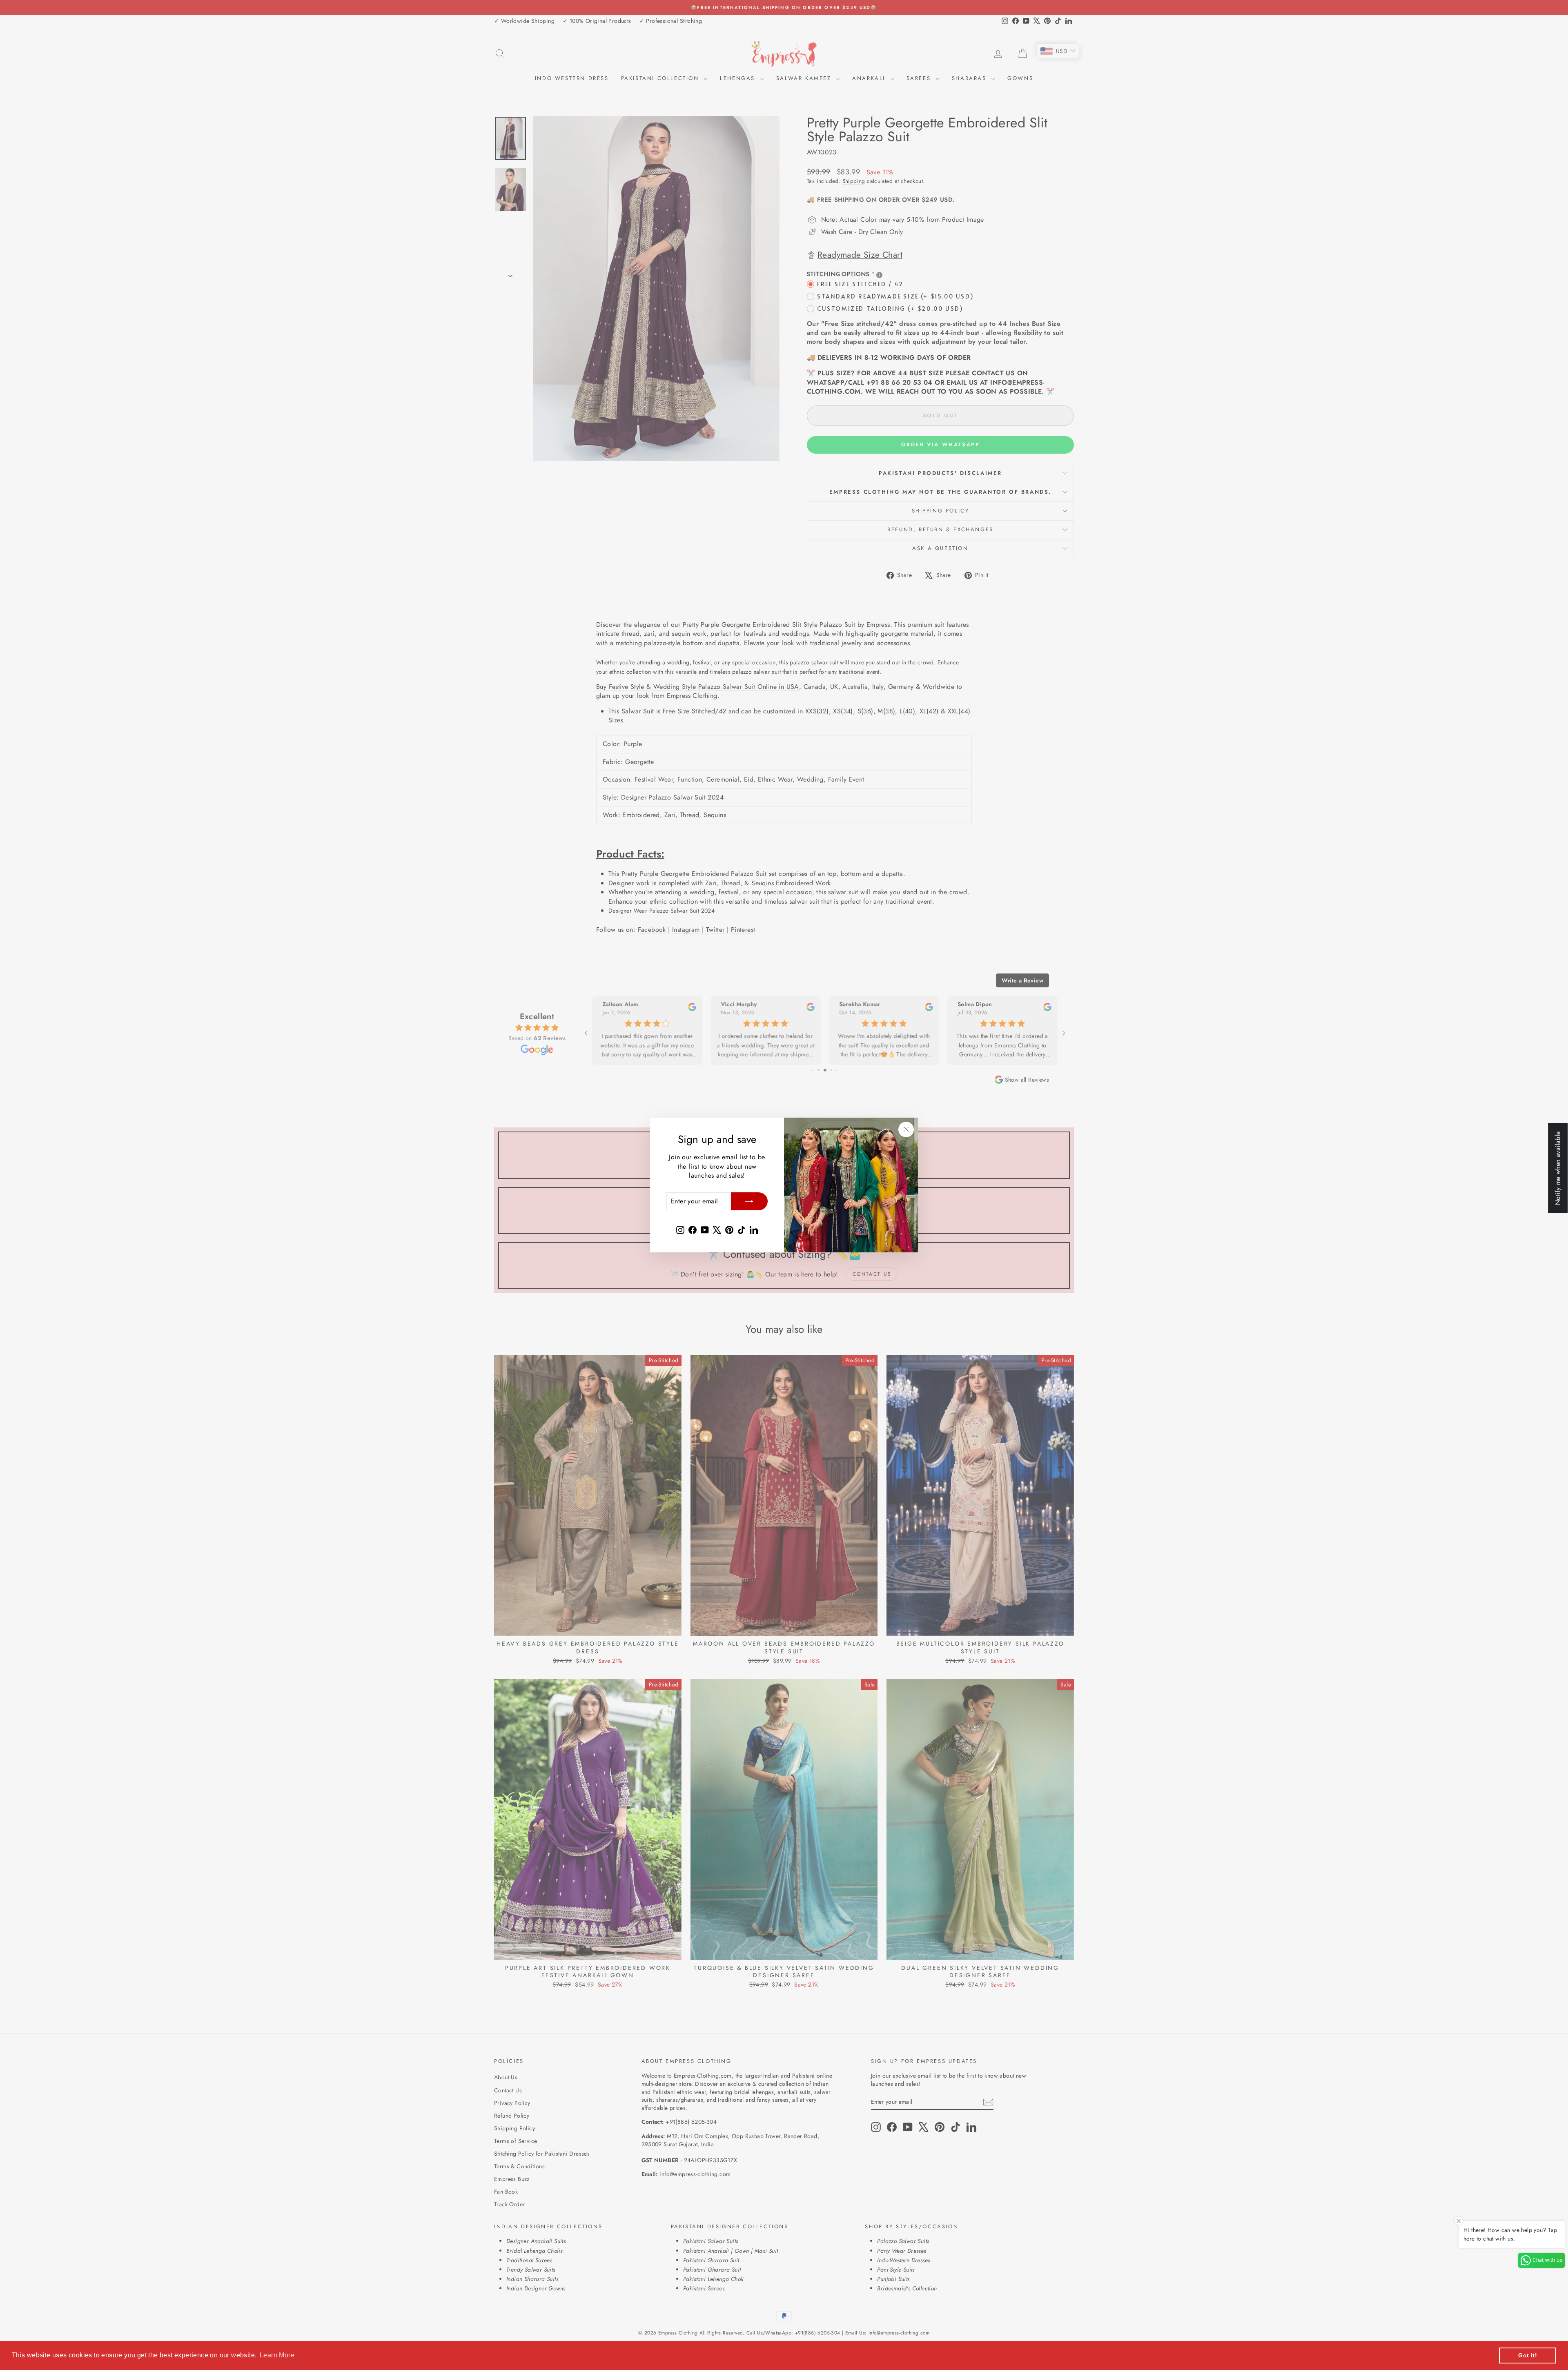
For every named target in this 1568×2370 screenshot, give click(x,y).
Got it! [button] (1528, 2355)
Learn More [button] (277, 2355)
